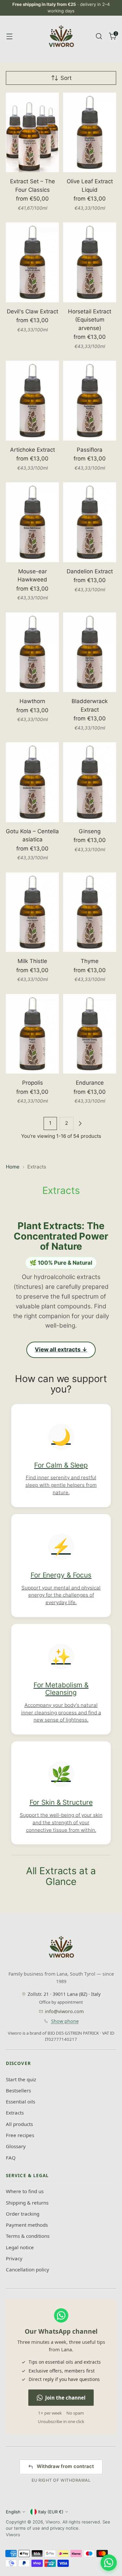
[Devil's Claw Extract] (32, 262)
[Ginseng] (90, 782)
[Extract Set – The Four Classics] (32, 133)
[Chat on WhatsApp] (109, 2563)
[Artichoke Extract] (32, 401)
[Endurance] (90, 1034)
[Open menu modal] (9, 36)
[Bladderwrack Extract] (90, 652)
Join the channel (65, 2398)
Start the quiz (21, 2079)
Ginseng (90, 831)
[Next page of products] (80, 1123)
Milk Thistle (32, 961)
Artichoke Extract (33, 450)
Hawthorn (32, 701)
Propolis (33, 1083)
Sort (66, 78)
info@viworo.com (64, 2011)
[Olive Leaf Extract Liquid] (90, 133)
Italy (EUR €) (51, 2512)
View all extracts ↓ (61, 1349)
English (13, 2512)
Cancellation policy (27, 2269)
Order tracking (23, 2214)
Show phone (65, 2021)
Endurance (90, 1083)
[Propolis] (32, 1034)
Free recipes (20, 2135)
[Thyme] (90, 912)
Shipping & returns (27, 2203)
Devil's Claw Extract (33, 311)
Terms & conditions (28, 2236)
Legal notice (20, 2247)
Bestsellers (18, 2090)
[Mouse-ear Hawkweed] (32, 522)
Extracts (15, 2113)
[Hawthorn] (32, 652)
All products (19, 2124)
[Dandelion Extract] (90, 522)
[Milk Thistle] (32, 912)
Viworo (53, 2522)
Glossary (16, 2146)
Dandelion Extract (90, 571)
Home (13, 1167)
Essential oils (20, 2101)
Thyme (90, 961)
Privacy (14, 2258)
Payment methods (27, 2225)
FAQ (11, 2158)
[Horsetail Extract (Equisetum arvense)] (90, 262)
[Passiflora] (90, 401)
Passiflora (90, 450)
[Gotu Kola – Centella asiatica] (32, 782)
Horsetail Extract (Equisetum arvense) (90, 320)
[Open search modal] (99, 36)
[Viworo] (61, 36)
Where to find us (25, 2191)
